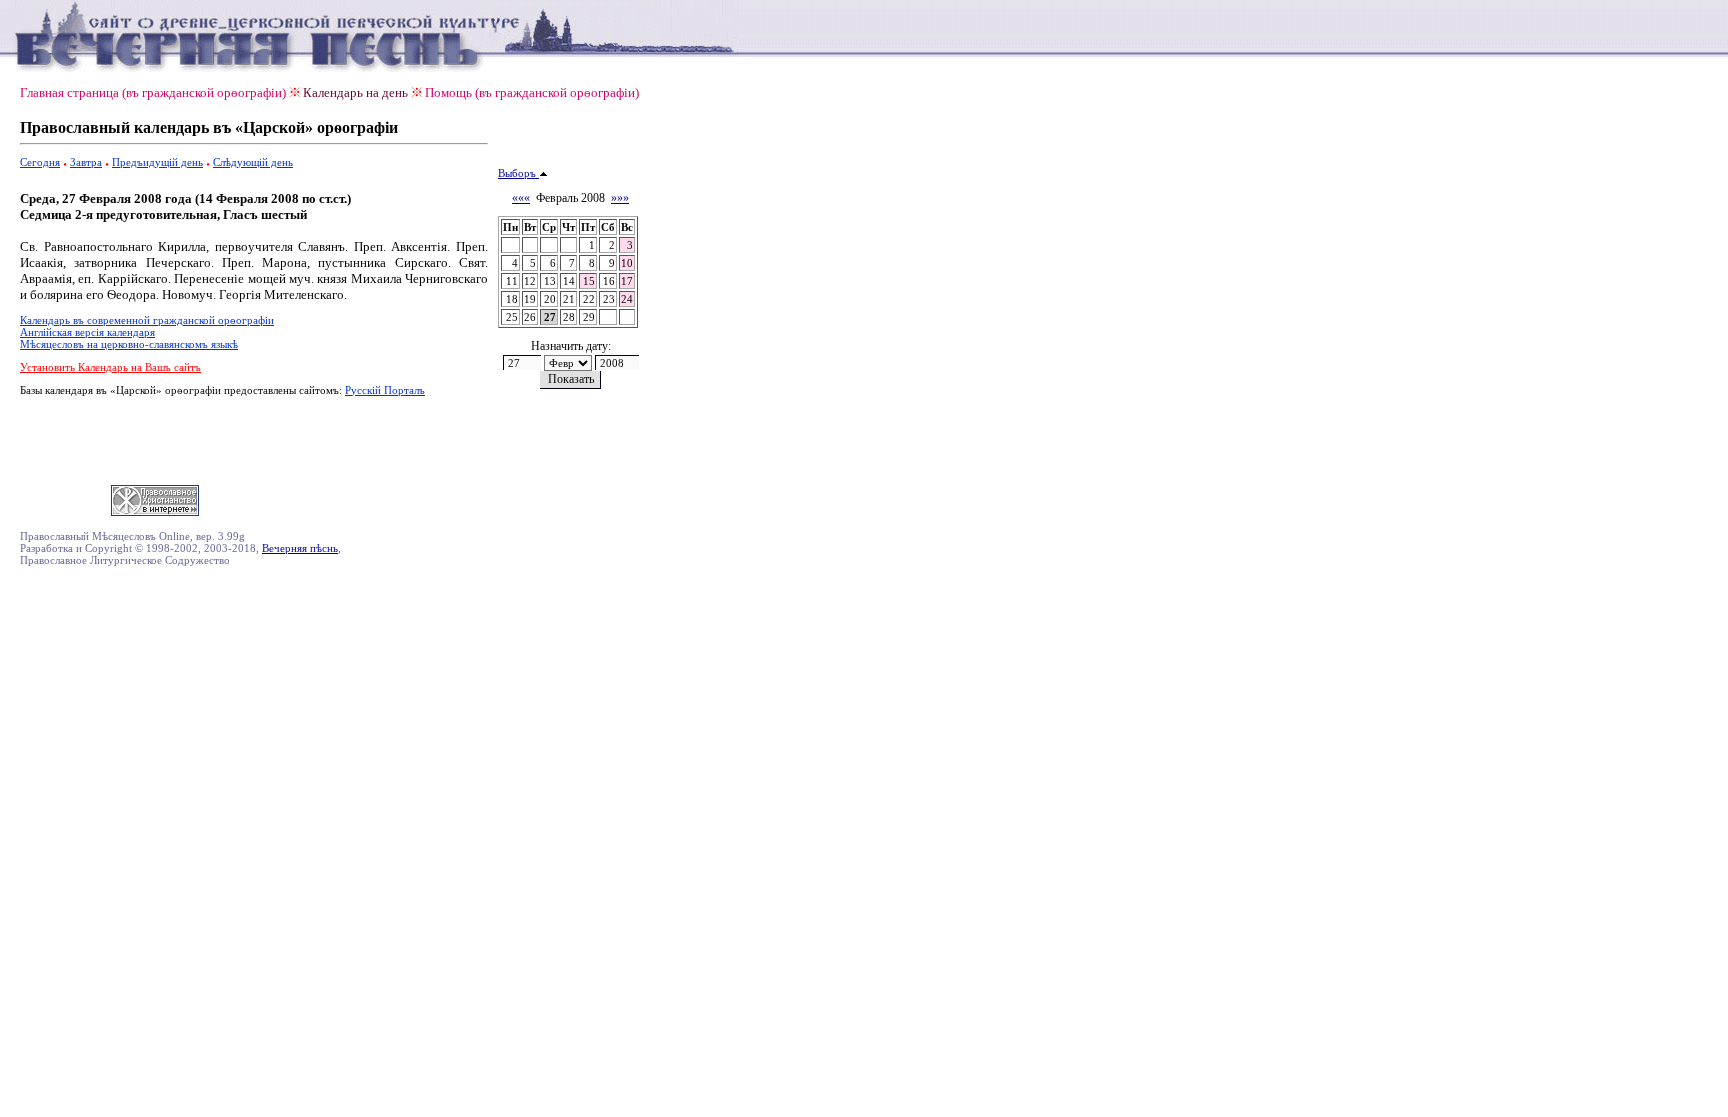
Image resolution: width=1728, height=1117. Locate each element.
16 (609, 281)
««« (521, 198)
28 (569, 317)
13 (550, 281)
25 (512, 317)
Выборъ (518, 173)
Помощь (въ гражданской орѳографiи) (532, 92)
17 (627, 281)
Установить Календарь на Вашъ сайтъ (110, 367)
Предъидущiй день (157, 162)
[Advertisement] (254, 437)
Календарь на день (355, 92)
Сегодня (40, 162)
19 (530, 299)
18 (512, 299)
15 (589, 281)
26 (530, 317)
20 (550, 299)
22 (589, 299)
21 (569, 299)
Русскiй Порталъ (385, 390)
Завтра (86, 162)
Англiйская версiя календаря (87, 332)
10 (627, 263)
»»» (620, 198)
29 (589, 317)
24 (627, 299)
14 (569, 281)
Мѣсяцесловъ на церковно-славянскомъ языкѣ (129, 344)
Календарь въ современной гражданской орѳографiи (147, 320)
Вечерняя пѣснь (300, 548)
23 (609, 299)
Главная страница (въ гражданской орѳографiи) (153, 92)
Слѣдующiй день (253, 162)
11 (512, 281)
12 (530, 281)
